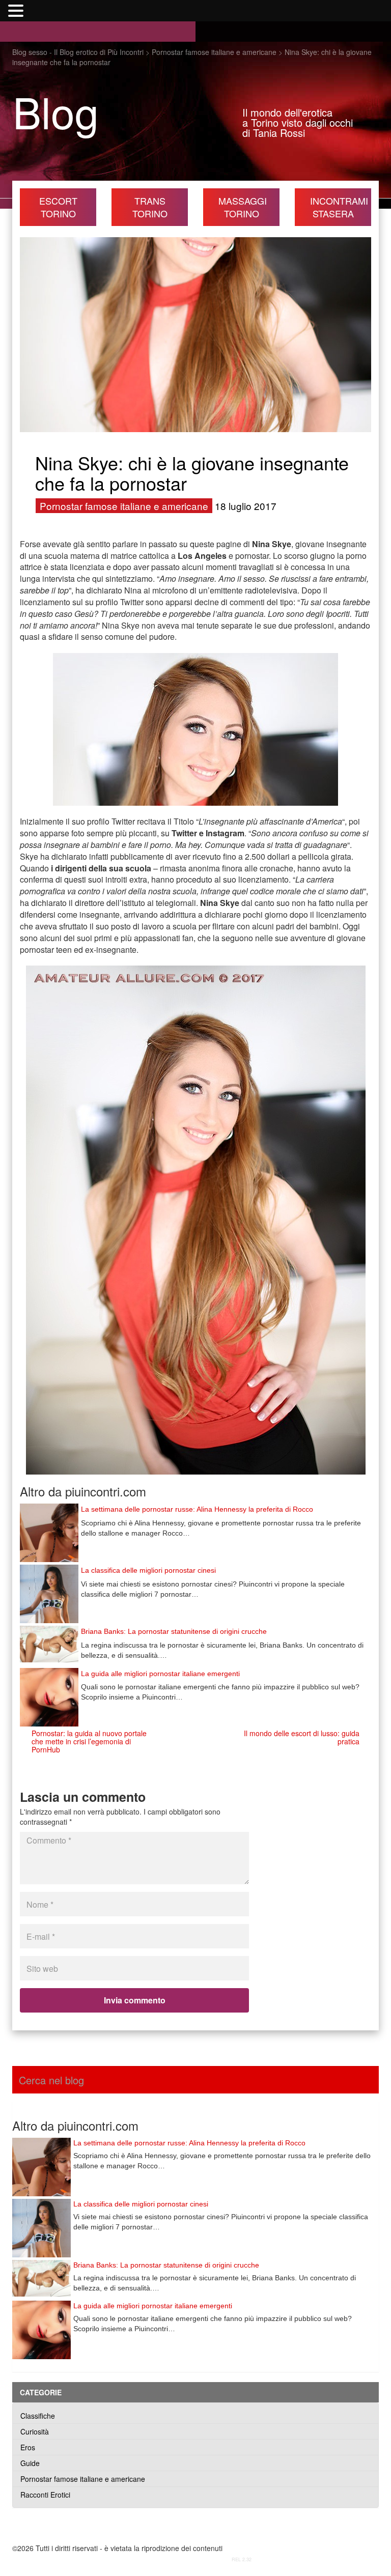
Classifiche (38, 2416)
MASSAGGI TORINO (243, 207)
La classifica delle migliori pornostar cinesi (148, 1570)
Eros (28, 2447)
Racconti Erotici (45, 2495)
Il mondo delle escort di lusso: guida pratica (302, 1737)
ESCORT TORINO (58, 207)
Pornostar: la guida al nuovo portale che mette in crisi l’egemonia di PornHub (89, 1741)
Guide (30, 2463)
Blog (56, 111)
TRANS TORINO (150, 207)
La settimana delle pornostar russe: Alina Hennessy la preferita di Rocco (197, 1509)
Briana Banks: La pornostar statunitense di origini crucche (174, 1631)
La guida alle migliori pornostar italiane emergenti (160, 1674)
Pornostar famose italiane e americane (124, 506)
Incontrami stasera (339, 207)
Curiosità (35, 2431)
